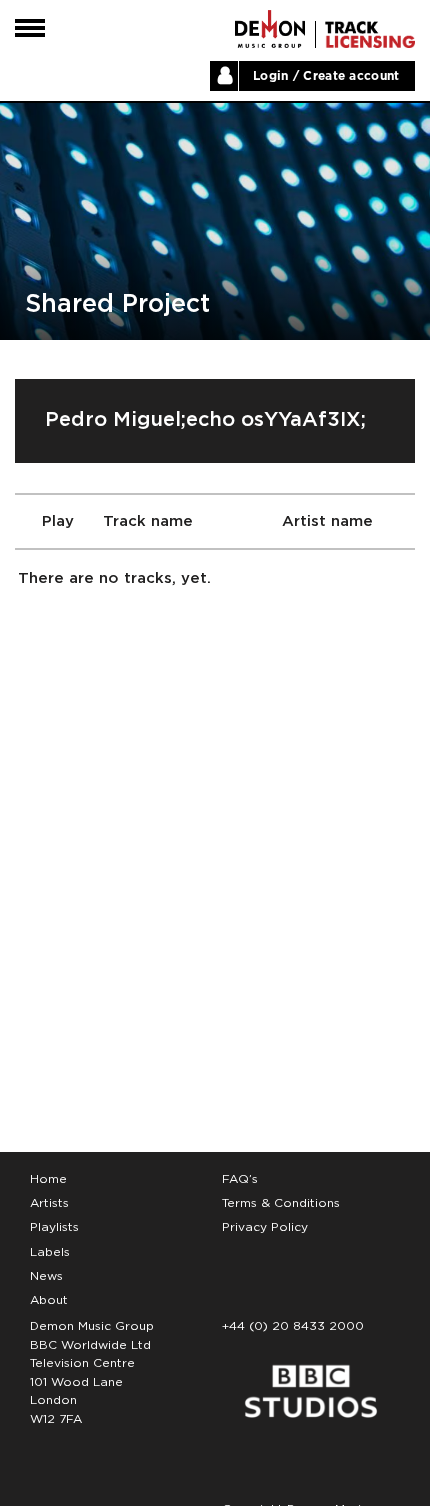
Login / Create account (326, 76)
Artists (49, 1203)
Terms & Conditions (281, 1203)
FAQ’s (240, 1179)
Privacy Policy (265, 1227)
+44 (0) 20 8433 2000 (293, 1326)
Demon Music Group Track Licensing (270, 29)
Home (48, 1179)
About (49, 1300)
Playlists (54, 1227)
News (46, 1276)
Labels (50, 1252)
